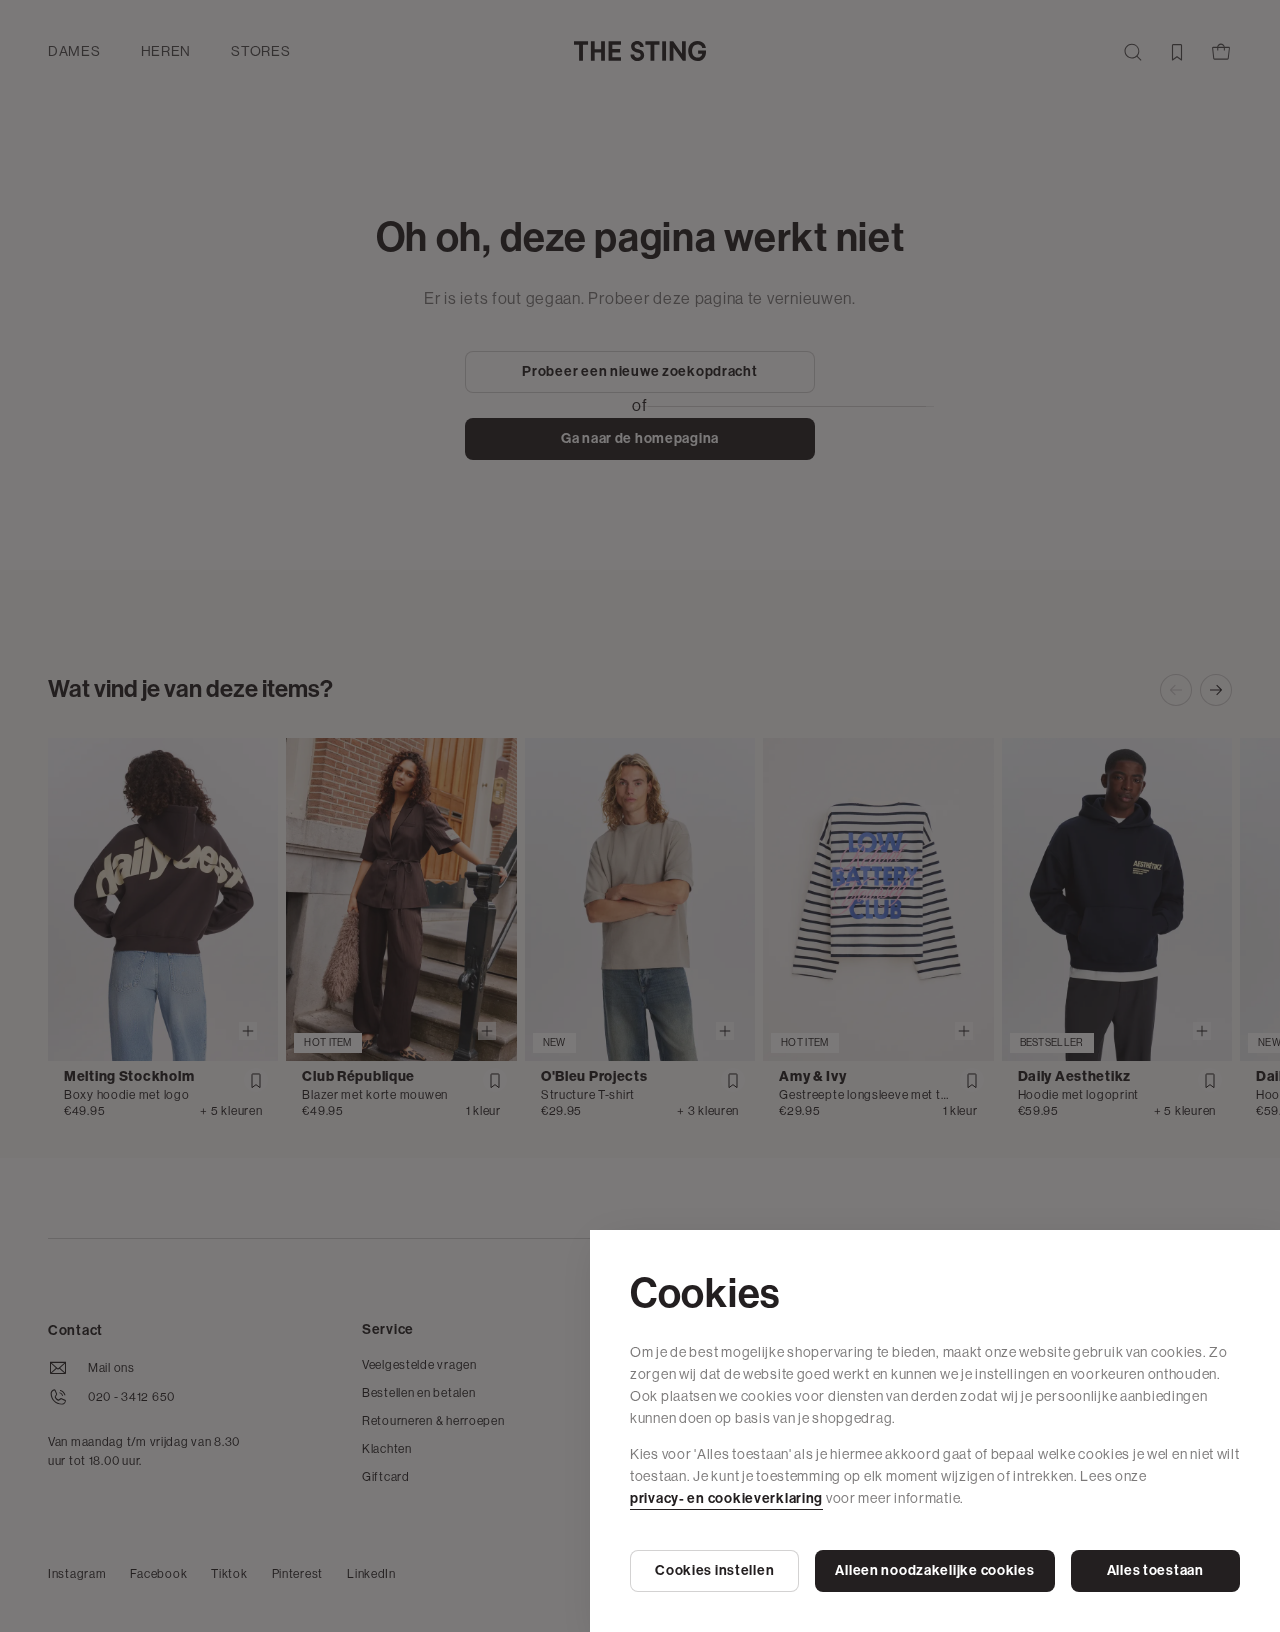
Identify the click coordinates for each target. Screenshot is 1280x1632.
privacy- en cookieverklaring (726, 1498)
